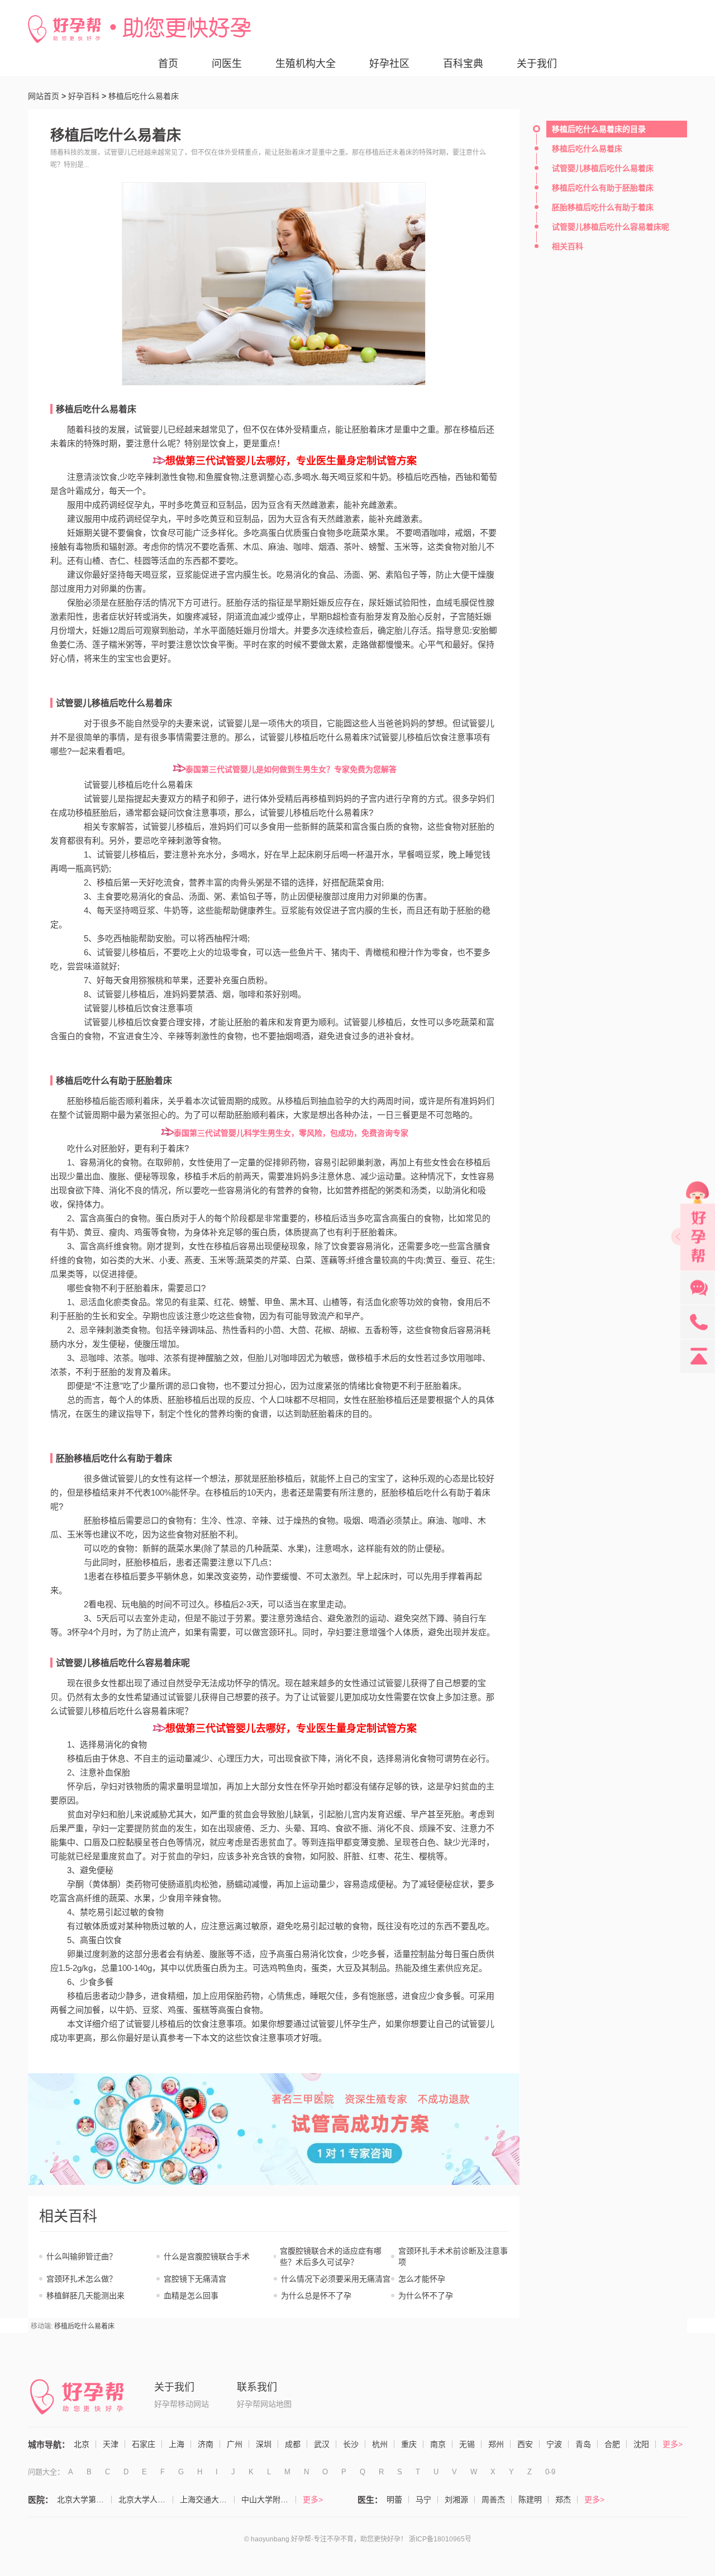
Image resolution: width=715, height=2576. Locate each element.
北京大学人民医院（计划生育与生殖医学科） (146, 2499)
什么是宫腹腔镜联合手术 (207, 2256)
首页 (168, 64)
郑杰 (563, 2499)
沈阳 (641, 2444)
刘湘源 (456, 2499)
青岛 (583, 2444)
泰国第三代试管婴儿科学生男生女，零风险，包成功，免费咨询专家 (291, 1133)
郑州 (496, 2444)
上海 (177, 2444)
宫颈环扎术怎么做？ (82, 2279)
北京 (82, 2444)
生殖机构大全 (306, 64)
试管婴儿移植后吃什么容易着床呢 (123, 1663)
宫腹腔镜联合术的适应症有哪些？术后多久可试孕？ (331, 2256)
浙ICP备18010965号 (440, 2539)
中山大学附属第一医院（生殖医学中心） (269, 2499)
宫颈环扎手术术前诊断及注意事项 (453, 2256)
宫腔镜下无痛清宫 (195, 2279)
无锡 (467, 2444)
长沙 (351, 2444)
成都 (293, 2444)
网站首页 (44, 96)
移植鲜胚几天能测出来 (85, 2296)
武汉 (322, 2444)
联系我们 (257, 2387)
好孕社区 (389, 64)
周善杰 (493, 2499)
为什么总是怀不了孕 (316, 2296)
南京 (438, 2444)
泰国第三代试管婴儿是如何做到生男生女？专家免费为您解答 (291, 769)
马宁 (423, 2499)
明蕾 (394, 2499)
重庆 (409, 2444)
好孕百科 (84, 96)
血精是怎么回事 (191, 2296)
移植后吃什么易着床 (96, 409)
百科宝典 (463, 64)
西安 (525, 2444)
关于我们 (537, 64)
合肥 (612, 2444)
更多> (673, 2444)
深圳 (264, 2444)
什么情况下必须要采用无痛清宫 (336, 2279)
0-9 (550, 2472)
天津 (111, 2444)
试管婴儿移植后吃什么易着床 (114, 703)
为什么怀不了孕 (426, 2296)
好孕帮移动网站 (182, 2404)
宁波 (554, 2444)
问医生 (227, 64)
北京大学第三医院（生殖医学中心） (84, 2499)
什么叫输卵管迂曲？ (82, 2256)
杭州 (380, 2444)
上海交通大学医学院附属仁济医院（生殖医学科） (207, 2499)
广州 (235, 2444)
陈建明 (530, 2499)
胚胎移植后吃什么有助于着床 (114, 1458)
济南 (206, 2444)
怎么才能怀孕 (422, 2279)
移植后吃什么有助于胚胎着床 (114, 1081)
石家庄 (144, 2444)
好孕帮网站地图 (264, 2404)
